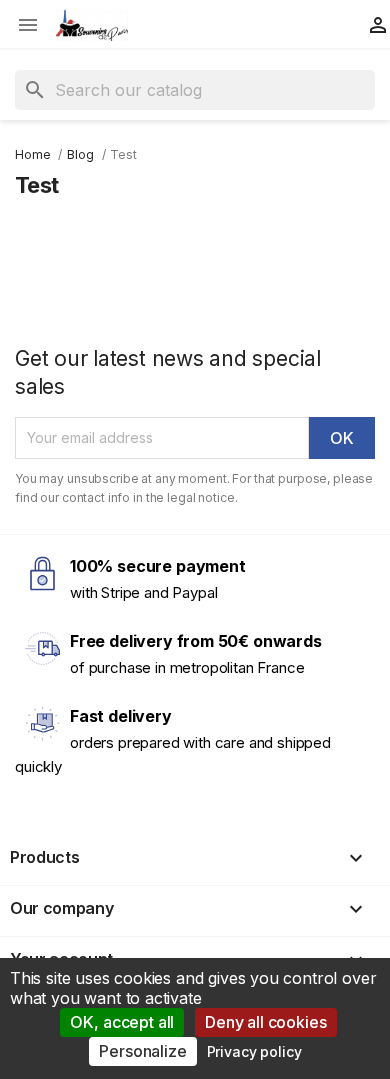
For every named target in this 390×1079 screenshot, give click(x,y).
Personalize (142, 1051)
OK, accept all (122, 1022)
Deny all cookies (265, 1022)
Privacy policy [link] (254, 1051)
